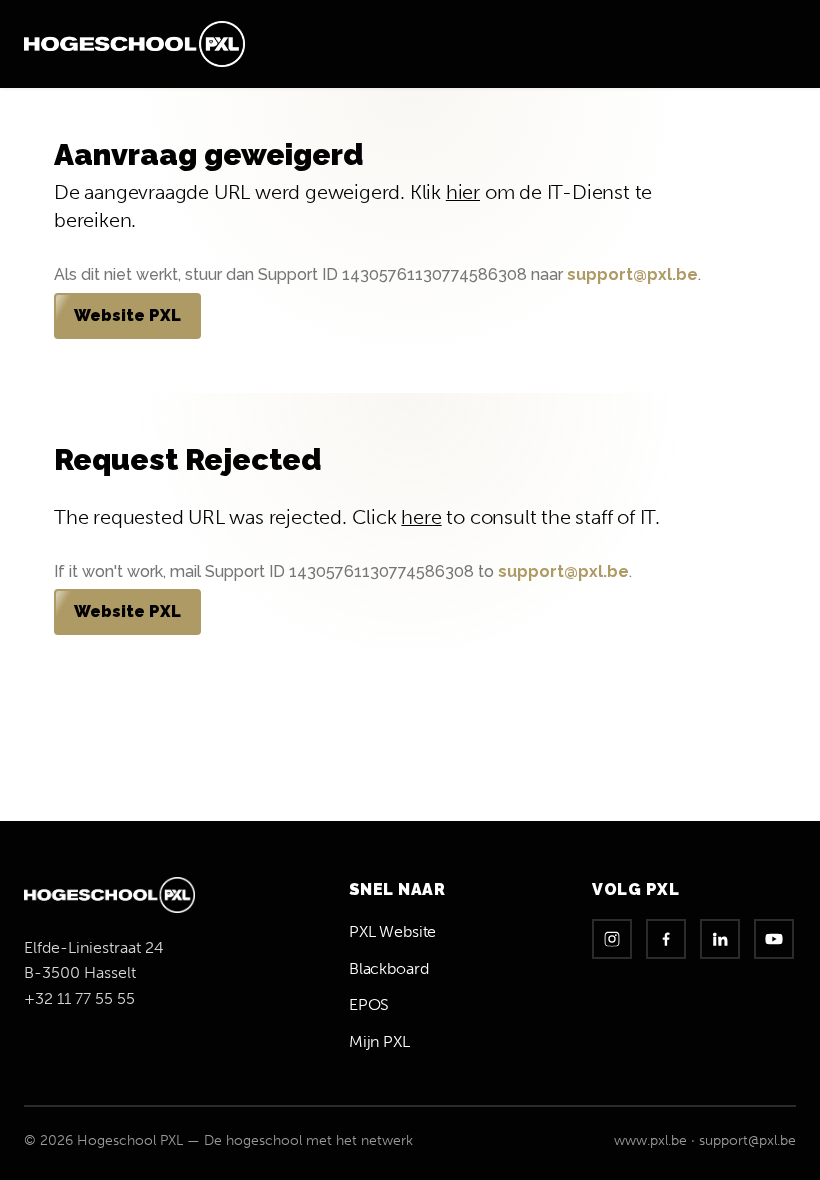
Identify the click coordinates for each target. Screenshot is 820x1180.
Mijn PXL (379, 1041)
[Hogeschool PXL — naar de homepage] (134, 44)
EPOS (369, 1004)
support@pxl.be (632, 274)
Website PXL (127, 315)
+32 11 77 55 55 (79, 998)
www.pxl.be (650, 1140)
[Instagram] (612, 939)
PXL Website (392, 931)
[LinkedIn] (720, 939)
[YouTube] (774, 939)
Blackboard (389, 968)
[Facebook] (666, 939)
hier (463, 192)
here (421, 517)
